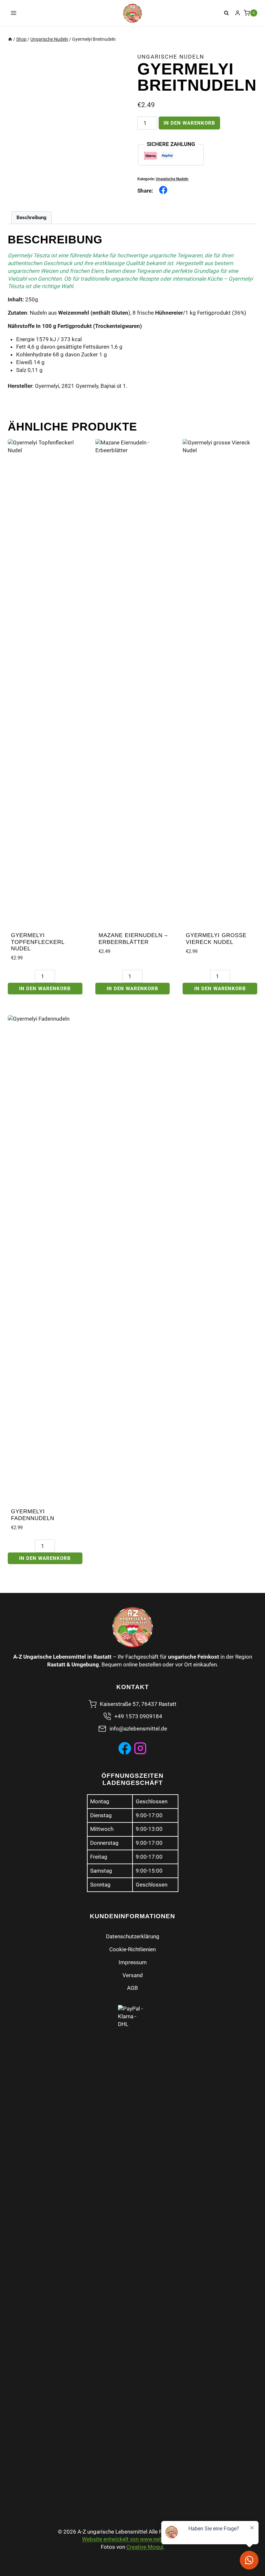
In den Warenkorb (189, 123)
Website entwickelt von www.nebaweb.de (133, 2539)
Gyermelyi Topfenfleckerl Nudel (38, 942)
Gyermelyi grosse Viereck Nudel (216, 939)
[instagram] (140, 1748)
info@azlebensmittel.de (138, 1729)
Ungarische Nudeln (171, 57)
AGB (132, 1988)
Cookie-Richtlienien (132, 1949)
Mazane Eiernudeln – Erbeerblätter (133, 939)
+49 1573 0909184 (138, 1716)
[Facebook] (125, 1748)
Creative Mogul (145, 2547)
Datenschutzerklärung (133, 1936)
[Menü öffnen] (14, 13)
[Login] (238, 13)
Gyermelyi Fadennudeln (33, 1515)
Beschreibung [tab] (32, 218)
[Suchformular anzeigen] (227, 13)
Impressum (133, 1962)
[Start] (10, 39)
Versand (133, 1975)
